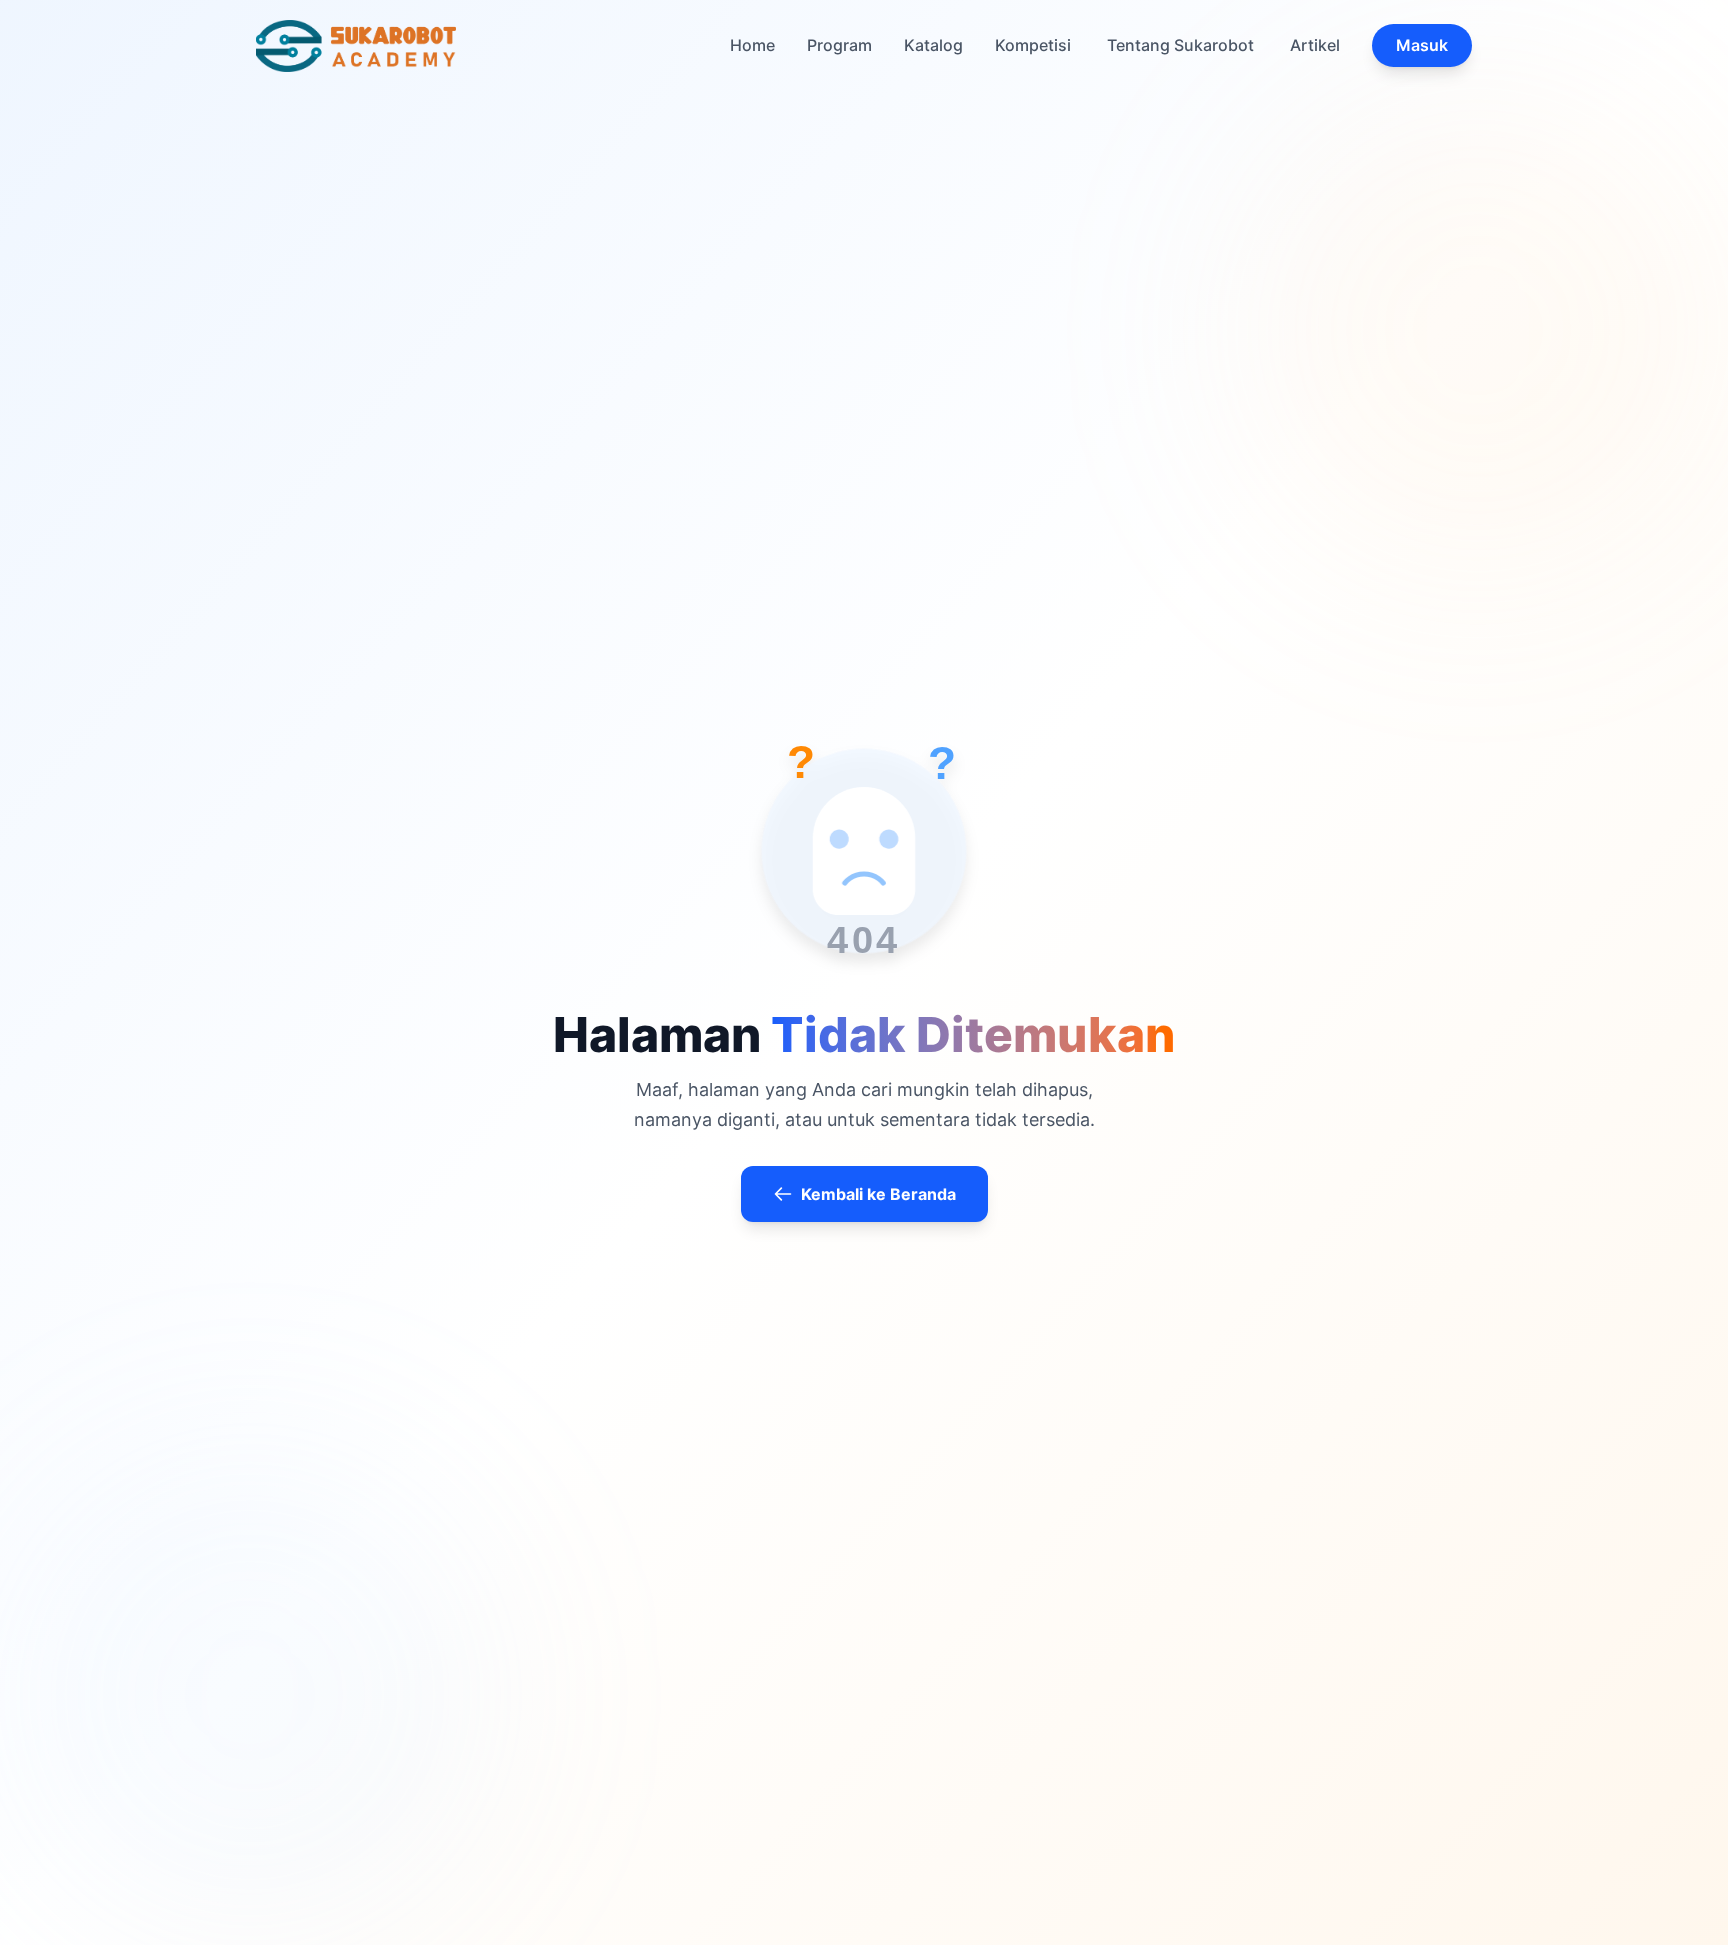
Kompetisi (1033, 45)
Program (839, 45)
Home (752, 45)
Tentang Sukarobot (1180, 45)
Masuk (1422, 45)
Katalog (933, 45)
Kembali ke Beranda (878, 1194)
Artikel (1315, 45)
